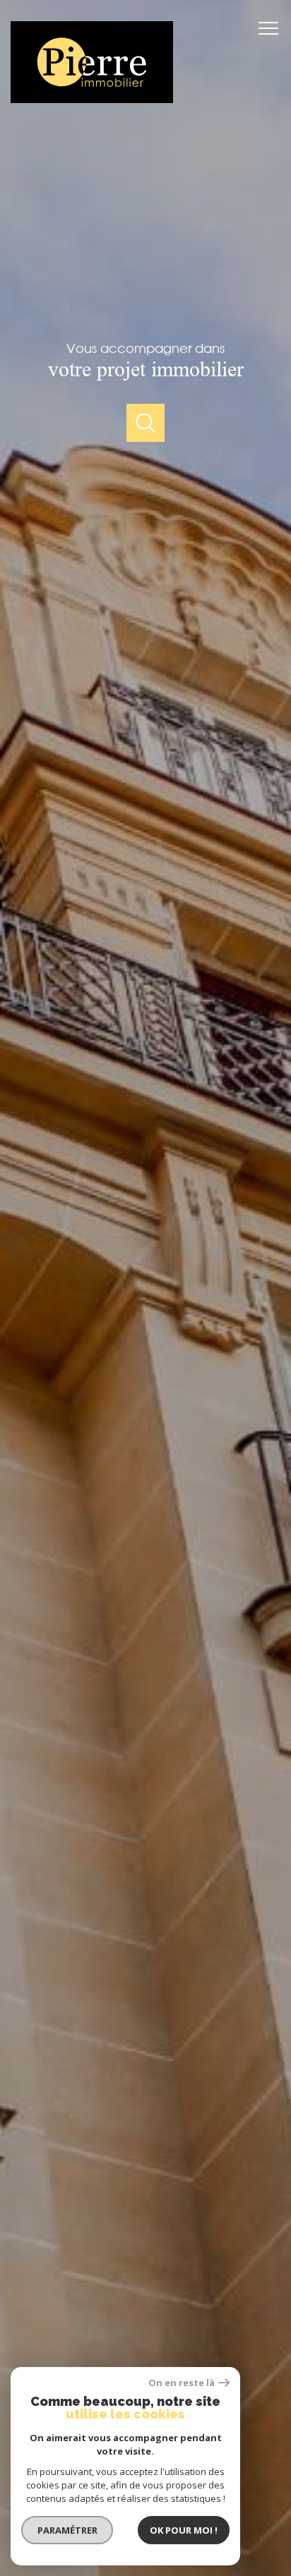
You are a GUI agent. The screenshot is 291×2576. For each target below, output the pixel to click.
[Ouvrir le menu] (273, 28)
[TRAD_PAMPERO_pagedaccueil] (92, 99)
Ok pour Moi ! (184, 2530)
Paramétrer (67, 2530)
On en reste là (182, 2383)
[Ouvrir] (145, 423)
